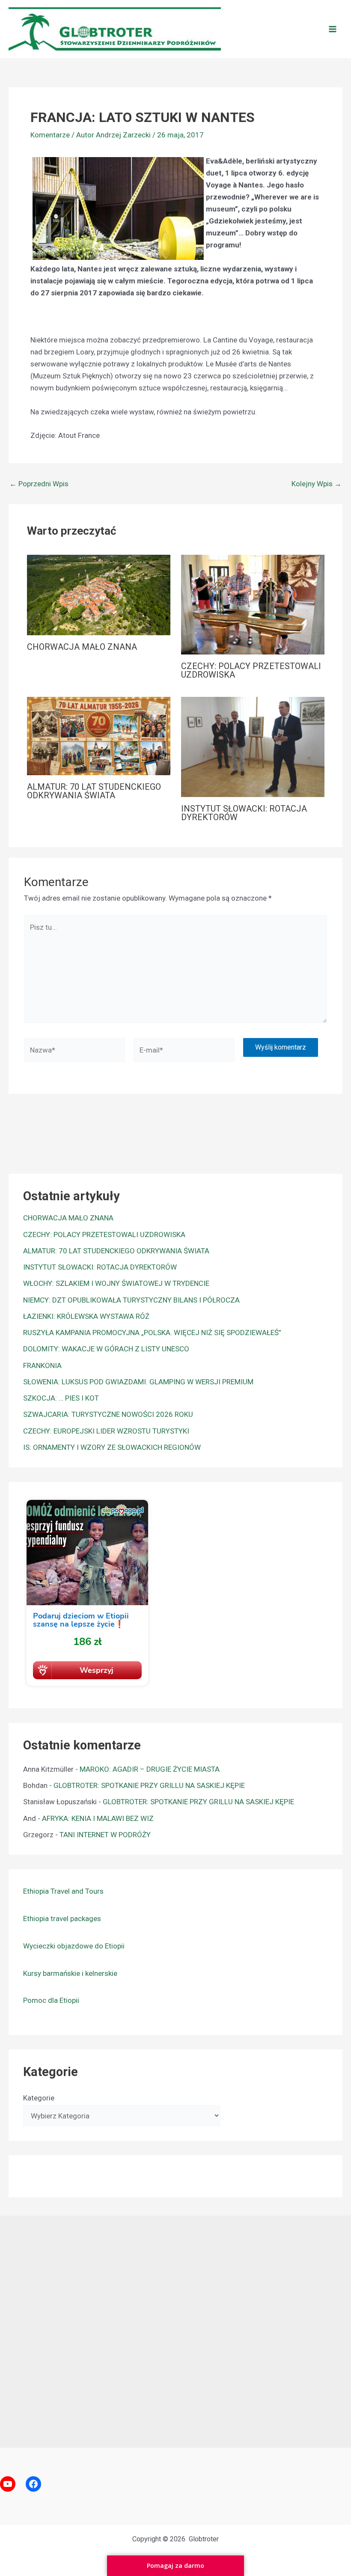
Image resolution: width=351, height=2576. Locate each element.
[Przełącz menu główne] (333, 29)
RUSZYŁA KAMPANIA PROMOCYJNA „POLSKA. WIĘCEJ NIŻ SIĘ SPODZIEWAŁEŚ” (152, 1333)
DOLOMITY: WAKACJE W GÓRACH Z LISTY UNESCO (106, 1349)
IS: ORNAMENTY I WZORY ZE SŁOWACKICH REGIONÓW (112, 1447)
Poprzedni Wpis (39, 484)
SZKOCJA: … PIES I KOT (61, 1398)
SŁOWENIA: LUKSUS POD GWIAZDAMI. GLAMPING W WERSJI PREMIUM (138, 1382)
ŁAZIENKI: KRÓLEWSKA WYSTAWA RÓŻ (86, 1316)
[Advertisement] (175, 2329)
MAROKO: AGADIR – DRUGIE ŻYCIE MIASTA (150, 1769)
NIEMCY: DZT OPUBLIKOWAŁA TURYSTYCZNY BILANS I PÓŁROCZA (131, 1300)
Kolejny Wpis (317, 484)
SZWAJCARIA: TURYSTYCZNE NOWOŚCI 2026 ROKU (108, 1414)
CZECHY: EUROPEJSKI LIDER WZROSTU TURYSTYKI (106, 1431)
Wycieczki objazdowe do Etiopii (74, 1946)
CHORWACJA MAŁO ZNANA (82, 647)
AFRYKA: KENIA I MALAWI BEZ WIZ (98, 1818)
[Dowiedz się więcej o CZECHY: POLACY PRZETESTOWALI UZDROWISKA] (253, 604)
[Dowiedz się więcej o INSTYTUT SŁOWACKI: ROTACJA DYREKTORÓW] (253, 747)
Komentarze (50, 135)
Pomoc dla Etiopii (51, 2000)
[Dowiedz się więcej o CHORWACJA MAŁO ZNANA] (99, 595)
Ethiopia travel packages (62, 1919)
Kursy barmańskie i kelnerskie (70, 1973)
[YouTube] (8, 2484)
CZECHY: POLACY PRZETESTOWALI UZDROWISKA (251, 670)
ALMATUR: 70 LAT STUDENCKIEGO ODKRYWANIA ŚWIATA (94, 791)
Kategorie (39, 2098)
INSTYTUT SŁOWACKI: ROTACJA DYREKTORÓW (244, 813)
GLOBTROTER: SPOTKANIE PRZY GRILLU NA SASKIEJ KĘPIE (149, 1785)
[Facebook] (33, 2484)
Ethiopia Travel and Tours (63, 1891)
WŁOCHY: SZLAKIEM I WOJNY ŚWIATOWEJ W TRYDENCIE (116, 1283)
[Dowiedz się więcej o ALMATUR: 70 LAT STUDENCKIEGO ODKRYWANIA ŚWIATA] (99, 735)
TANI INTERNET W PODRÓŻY (105, 1835)
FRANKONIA (42, 1365)
